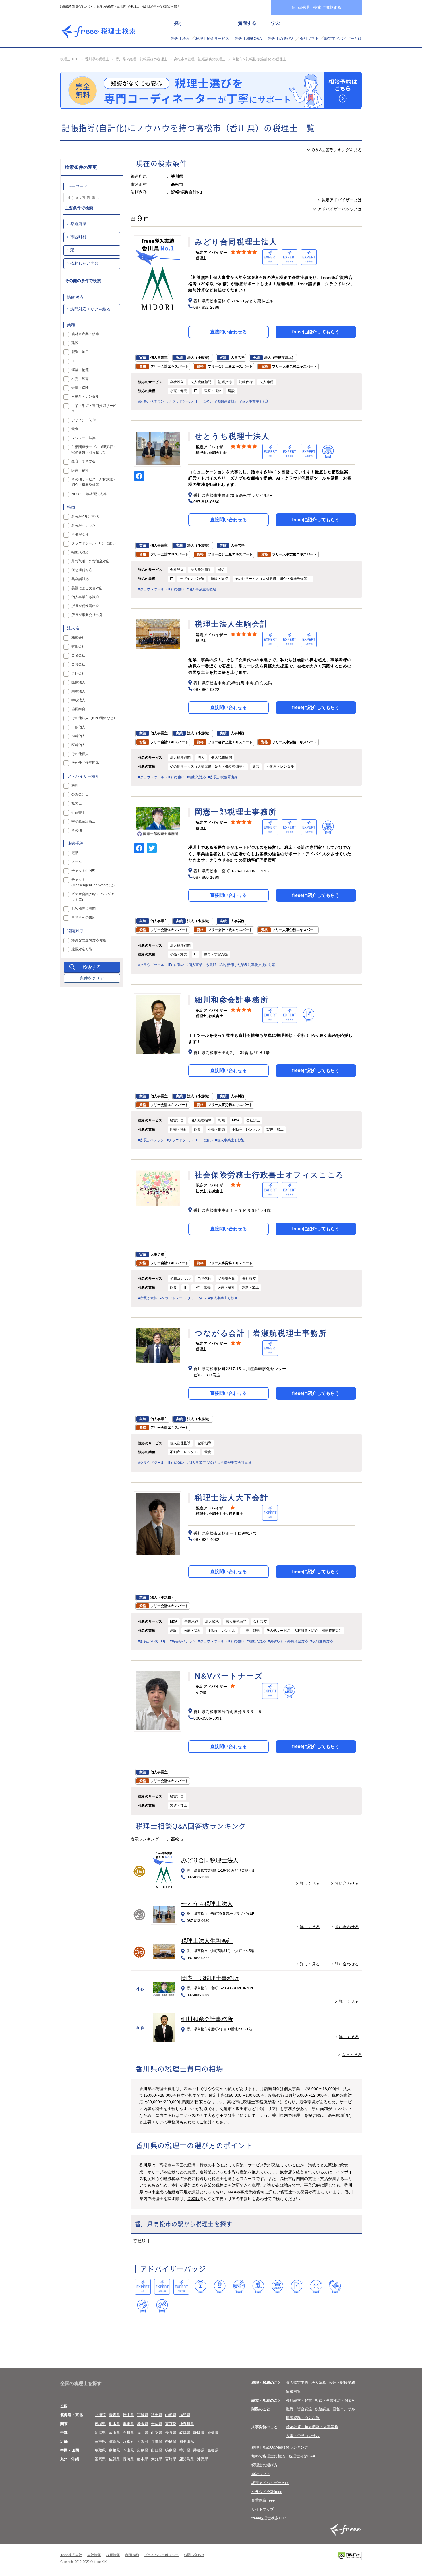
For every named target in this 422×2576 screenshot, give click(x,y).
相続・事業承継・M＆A (335, 2400)
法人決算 (319, 2383)
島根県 (114, 2450)
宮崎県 (171, 2459)
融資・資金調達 (299, 2409)
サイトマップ (263, 2509)
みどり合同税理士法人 (210, 1860)
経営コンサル (344, 2409)
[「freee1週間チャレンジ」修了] (277, 2287)
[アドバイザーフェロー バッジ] (143, 2306)
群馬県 (128, 2424)
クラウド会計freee (267, 2492)
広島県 (143, 2450)
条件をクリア (92, 978)
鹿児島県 (187, 2459)
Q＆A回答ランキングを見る (337, 150)
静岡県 (199, 2433)
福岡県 (100, 2459)
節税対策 (293, 2391)
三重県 (100, 2441)
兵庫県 (157, 2441)
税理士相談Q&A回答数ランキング (280, 2447)
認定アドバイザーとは (343, 39)
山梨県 (157, 2433)
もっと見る (352, 2055)
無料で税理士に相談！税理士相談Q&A (283, 2456)
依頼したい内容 (84, 263)
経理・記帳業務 (342, 2383)
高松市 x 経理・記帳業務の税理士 (200, 59)
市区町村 (78, 237)
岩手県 (128, 2415)
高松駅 (334, 2115)
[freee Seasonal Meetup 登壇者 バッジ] (239, 2287)
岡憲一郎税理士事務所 (210, 1978)
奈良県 (171, 2441)
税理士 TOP (69, 59)
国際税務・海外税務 (303, 2418)
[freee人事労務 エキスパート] (181, 2287)
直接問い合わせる (229, 332)
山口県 (157, 2450)
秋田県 (157, 2415)
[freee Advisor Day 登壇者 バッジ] (220, 2287)
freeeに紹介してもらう (316, 332)
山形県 (171, 2415)
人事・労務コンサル (303, 2436)
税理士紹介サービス (212, 39)
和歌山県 (187, 2441)
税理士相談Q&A (248, 39)
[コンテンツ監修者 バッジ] (162, 2306)
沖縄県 (203, 2459)
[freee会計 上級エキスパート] (162, 2287)
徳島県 (171, 2450)
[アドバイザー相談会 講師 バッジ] (258, 2287)
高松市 (233, 2102)
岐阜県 (185, 2433)
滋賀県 (114, 2441)
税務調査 (322, 2409)
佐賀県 (114, 2459)
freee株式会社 (71, 2555)
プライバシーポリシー (161, 2555)
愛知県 (213, 2433)
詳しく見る (310, 1883)
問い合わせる (347, 1883)
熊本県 (143, 2459)
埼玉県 (143, 2424)
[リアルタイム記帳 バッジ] (297, 2287)
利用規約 (132, 2555)
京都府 (128, 2441)
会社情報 (94, 2555)
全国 (64, 2406)
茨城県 (100, 2424)
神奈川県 (187, 2424)
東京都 (171, 2424)
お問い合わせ (194, 2555)
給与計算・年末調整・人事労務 (312, 2427)
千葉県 (157, 2424)
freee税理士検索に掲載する (316, 7)
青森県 (114, 2415)
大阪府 (143, 2441)
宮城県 (143, 2415)
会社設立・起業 (299, 2400)
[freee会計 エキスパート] (143, 2287)
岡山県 (128, 2450)
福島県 (185, 2415)
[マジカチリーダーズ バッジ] (335, 2287)
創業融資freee (263, 2500)
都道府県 (78, 224)
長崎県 (128, 2459)
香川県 (185, 2450)
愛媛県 (199, 2450)
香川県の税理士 (97, 59)
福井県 (143, 2433)
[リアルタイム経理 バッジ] (316, 2287)
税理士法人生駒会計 (207, 1941)
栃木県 (114, 2424)
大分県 (157, 2459)
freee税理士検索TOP (269, 2518)
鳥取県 (100, 2450)
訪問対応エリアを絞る (90, 309)
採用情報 (113, 2555)
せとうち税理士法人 (207, 1904)
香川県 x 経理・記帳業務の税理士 (142, 59)
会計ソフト (309, 39)
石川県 (128, 2433)
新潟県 (100, 2433)
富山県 (114, 2433)
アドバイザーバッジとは (340, 209)
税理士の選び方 (281, 39)
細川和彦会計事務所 (207, 2019)
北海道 (100, 2415)
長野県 (171, 2433)
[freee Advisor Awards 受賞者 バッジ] (201, 2287)
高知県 (213, 2450)
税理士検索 (180, 39)
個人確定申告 (297, 2383)
